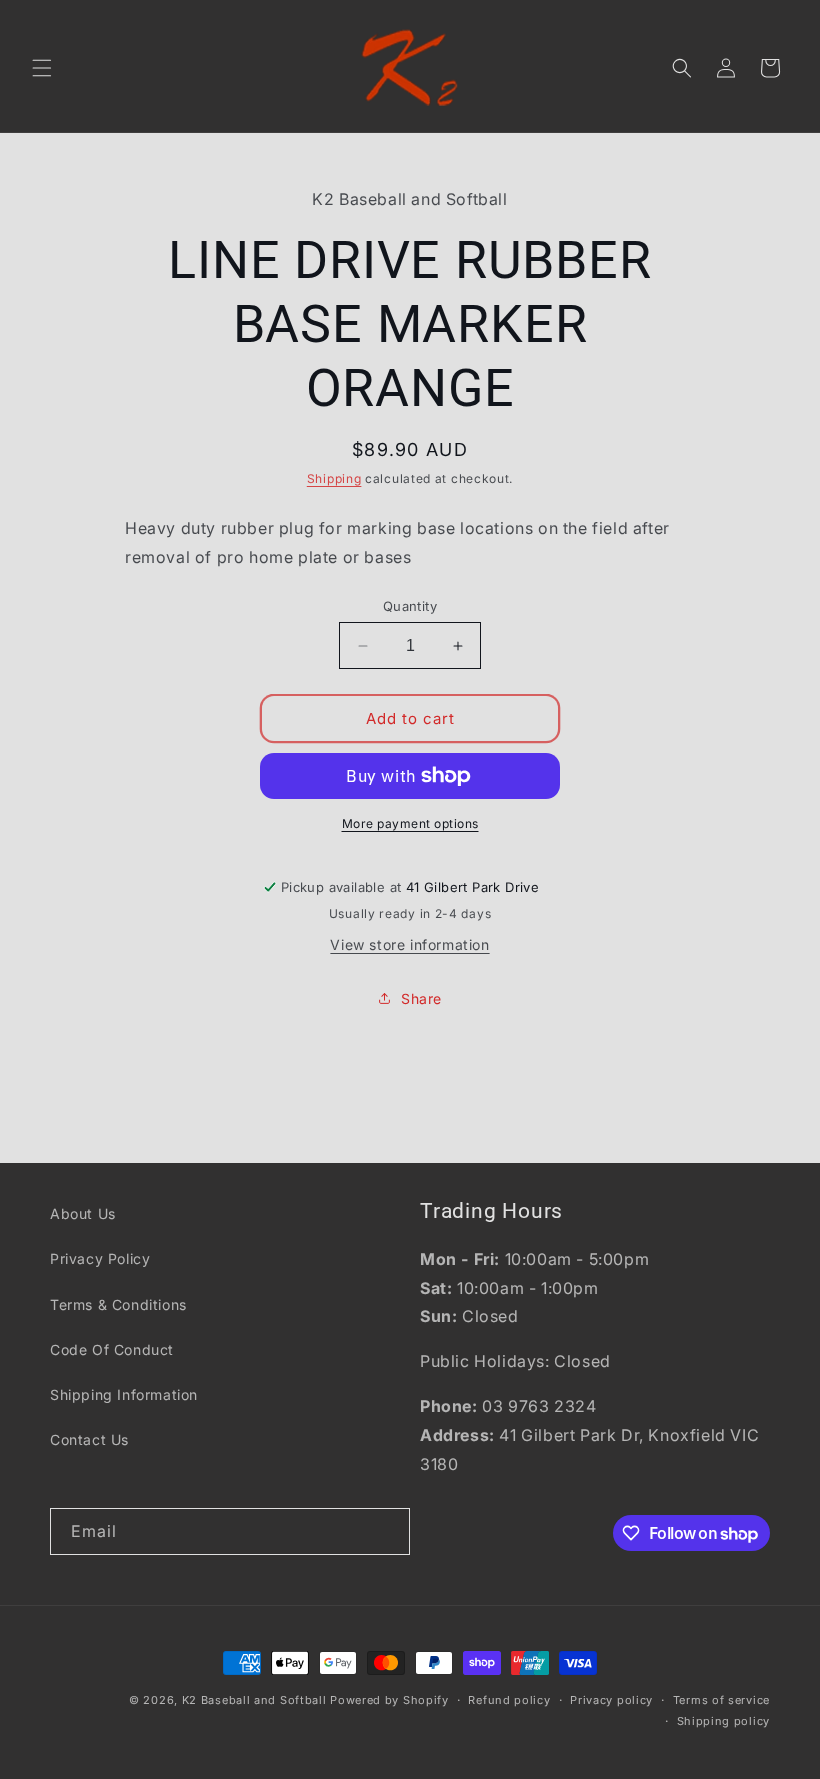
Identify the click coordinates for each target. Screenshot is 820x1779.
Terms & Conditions (118, 1304)
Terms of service (721, 1700)
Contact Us (89, 1439)
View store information (409, 944)
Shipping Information (124, 1394)
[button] (42, 68)
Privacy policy (611, 1700)
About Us (83, 1213)
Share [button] (421, 998)
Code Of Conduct (112, 1349)
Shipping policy (724, 1721)
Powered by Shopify (389, 1700)
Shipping (334, 478)
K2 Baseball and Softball (254, 1700)
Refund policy (509, 1700)
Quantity (410, 606)
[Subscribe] (387, 1531)
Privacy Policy (100, 1258)
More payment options (410, 823)
